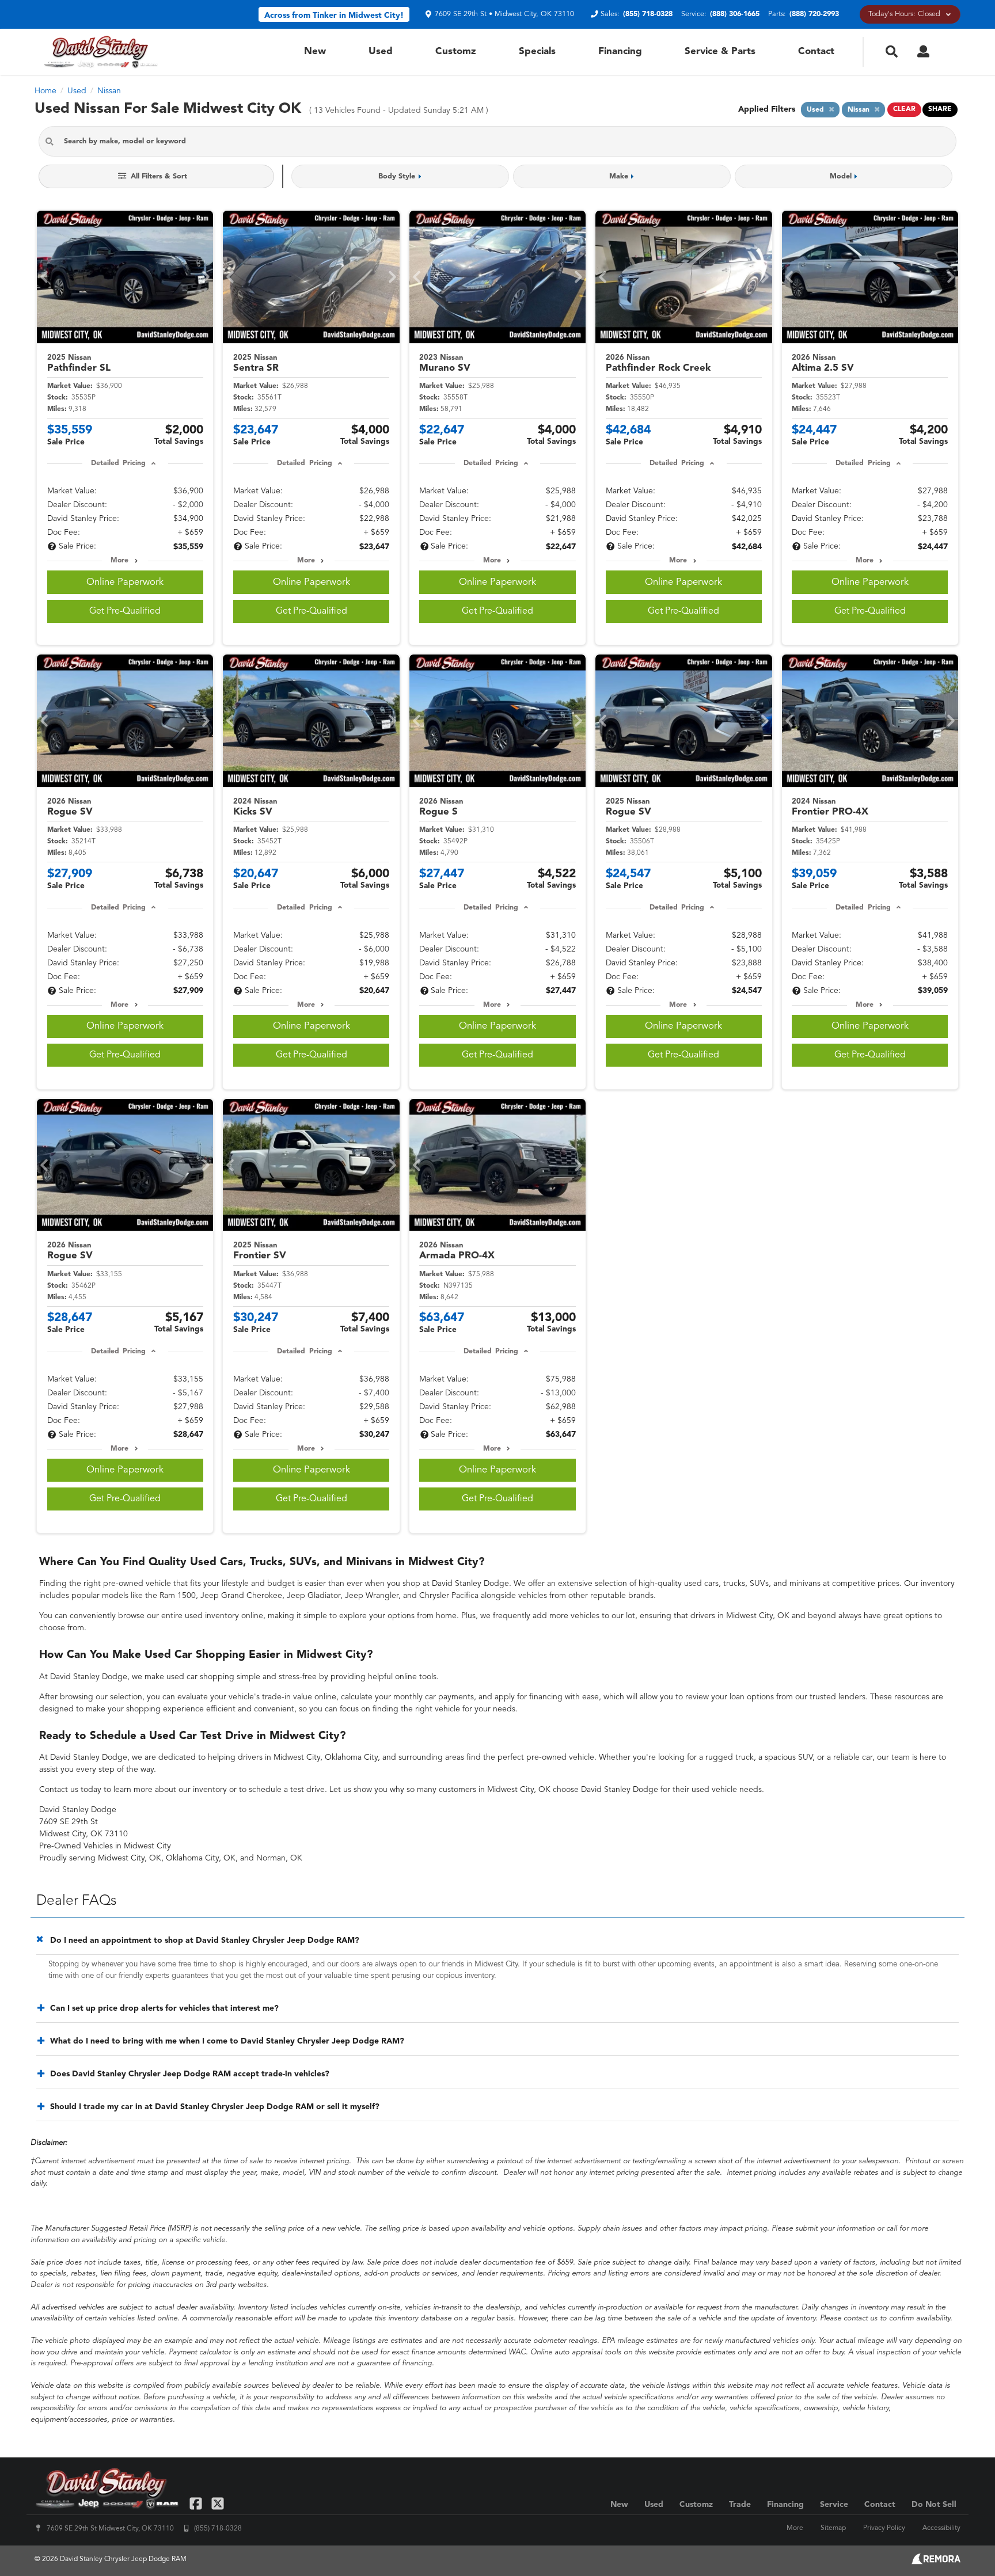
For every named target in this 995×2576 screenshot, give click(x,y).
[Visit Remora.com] (936, 2562)
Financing (620, 52)
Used (381, 52)
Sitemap (833, 2528)
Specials (537, 52)
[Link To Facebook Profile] (197, 2503)
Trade (740, 2505)
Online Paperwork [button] (125, 582)
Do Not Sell (934, 2505)
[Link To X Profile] (217, 2503)
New (315, 52)
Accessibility (941, 2528)
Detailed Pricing (118, 463)
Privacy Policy (884, 2528)
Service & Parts (720, 52)
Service (834, 2505)
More (119, 561)
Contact (816, 52)
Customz (456, 52)
